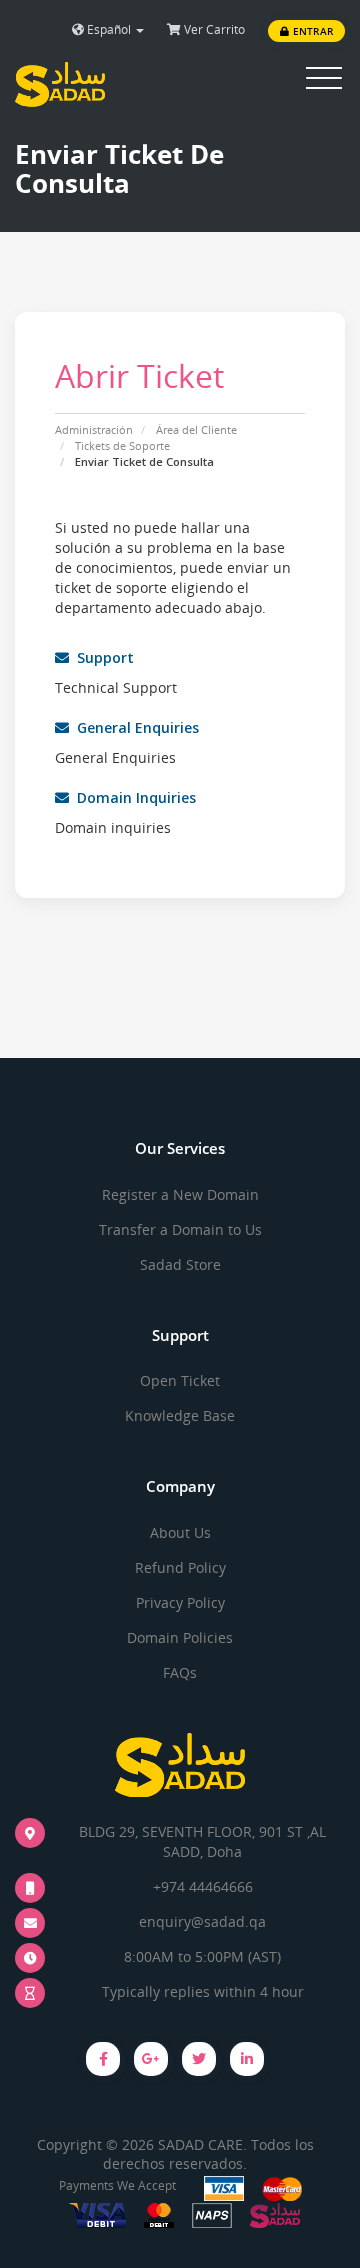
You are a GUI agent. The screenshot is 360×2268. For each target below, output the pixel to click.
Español (109, 29)
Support (101, 657)
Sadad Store (180, 1264)
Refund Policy (180, 1567)
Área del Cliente (196, 429)
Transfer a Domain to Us (180, 1229)
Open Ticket (180, 1380)
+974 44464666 (203, 1886)
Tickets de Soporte (122, 445)
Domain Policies (180, 1637)
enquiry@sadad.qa (202, 1921)
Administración (94, 429)
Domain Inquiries (132, 797)
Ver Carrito (213, 29)
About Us (180, 1532)
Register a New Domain (180, 1194)
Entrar (311, 31)
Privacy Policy (180, 1602)
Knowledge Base (180, 1415)
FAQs (180, 1672)
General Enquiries (134, 727)
